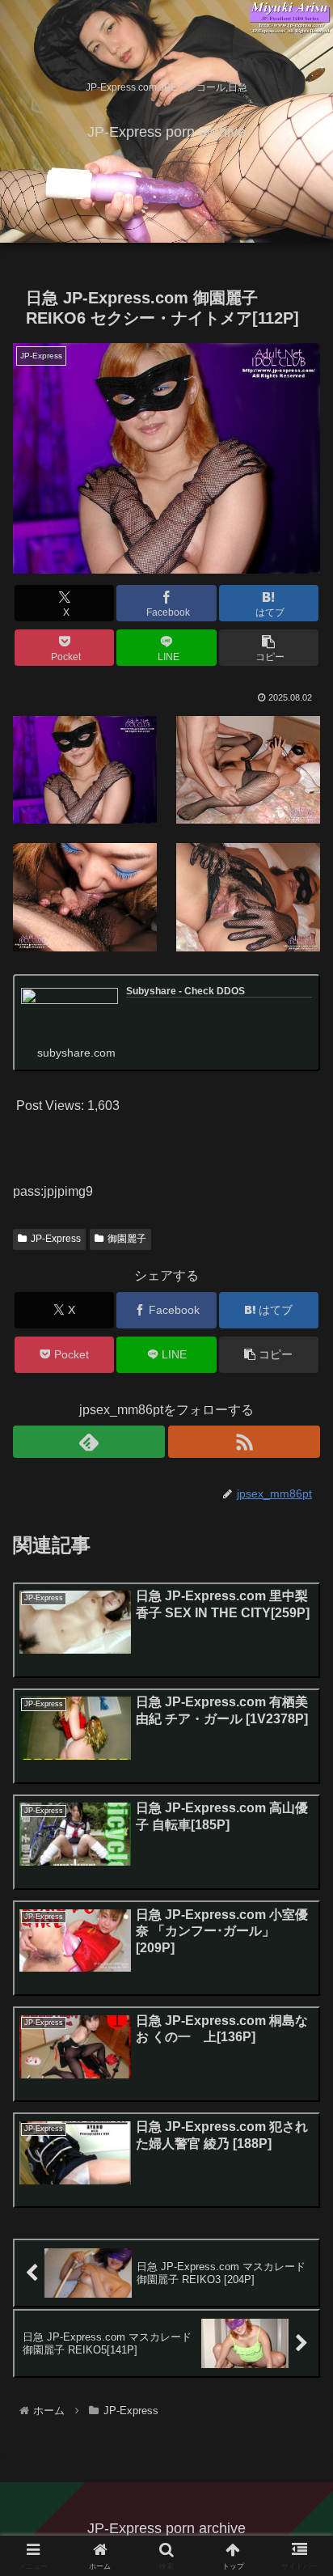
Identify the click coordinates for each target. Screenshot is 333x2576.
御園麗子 (127, 1239)
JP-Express (56, 1239)
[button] (269, 648)
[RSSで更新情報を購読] (244, 1442)
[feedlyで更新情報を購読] (89, 1442)
